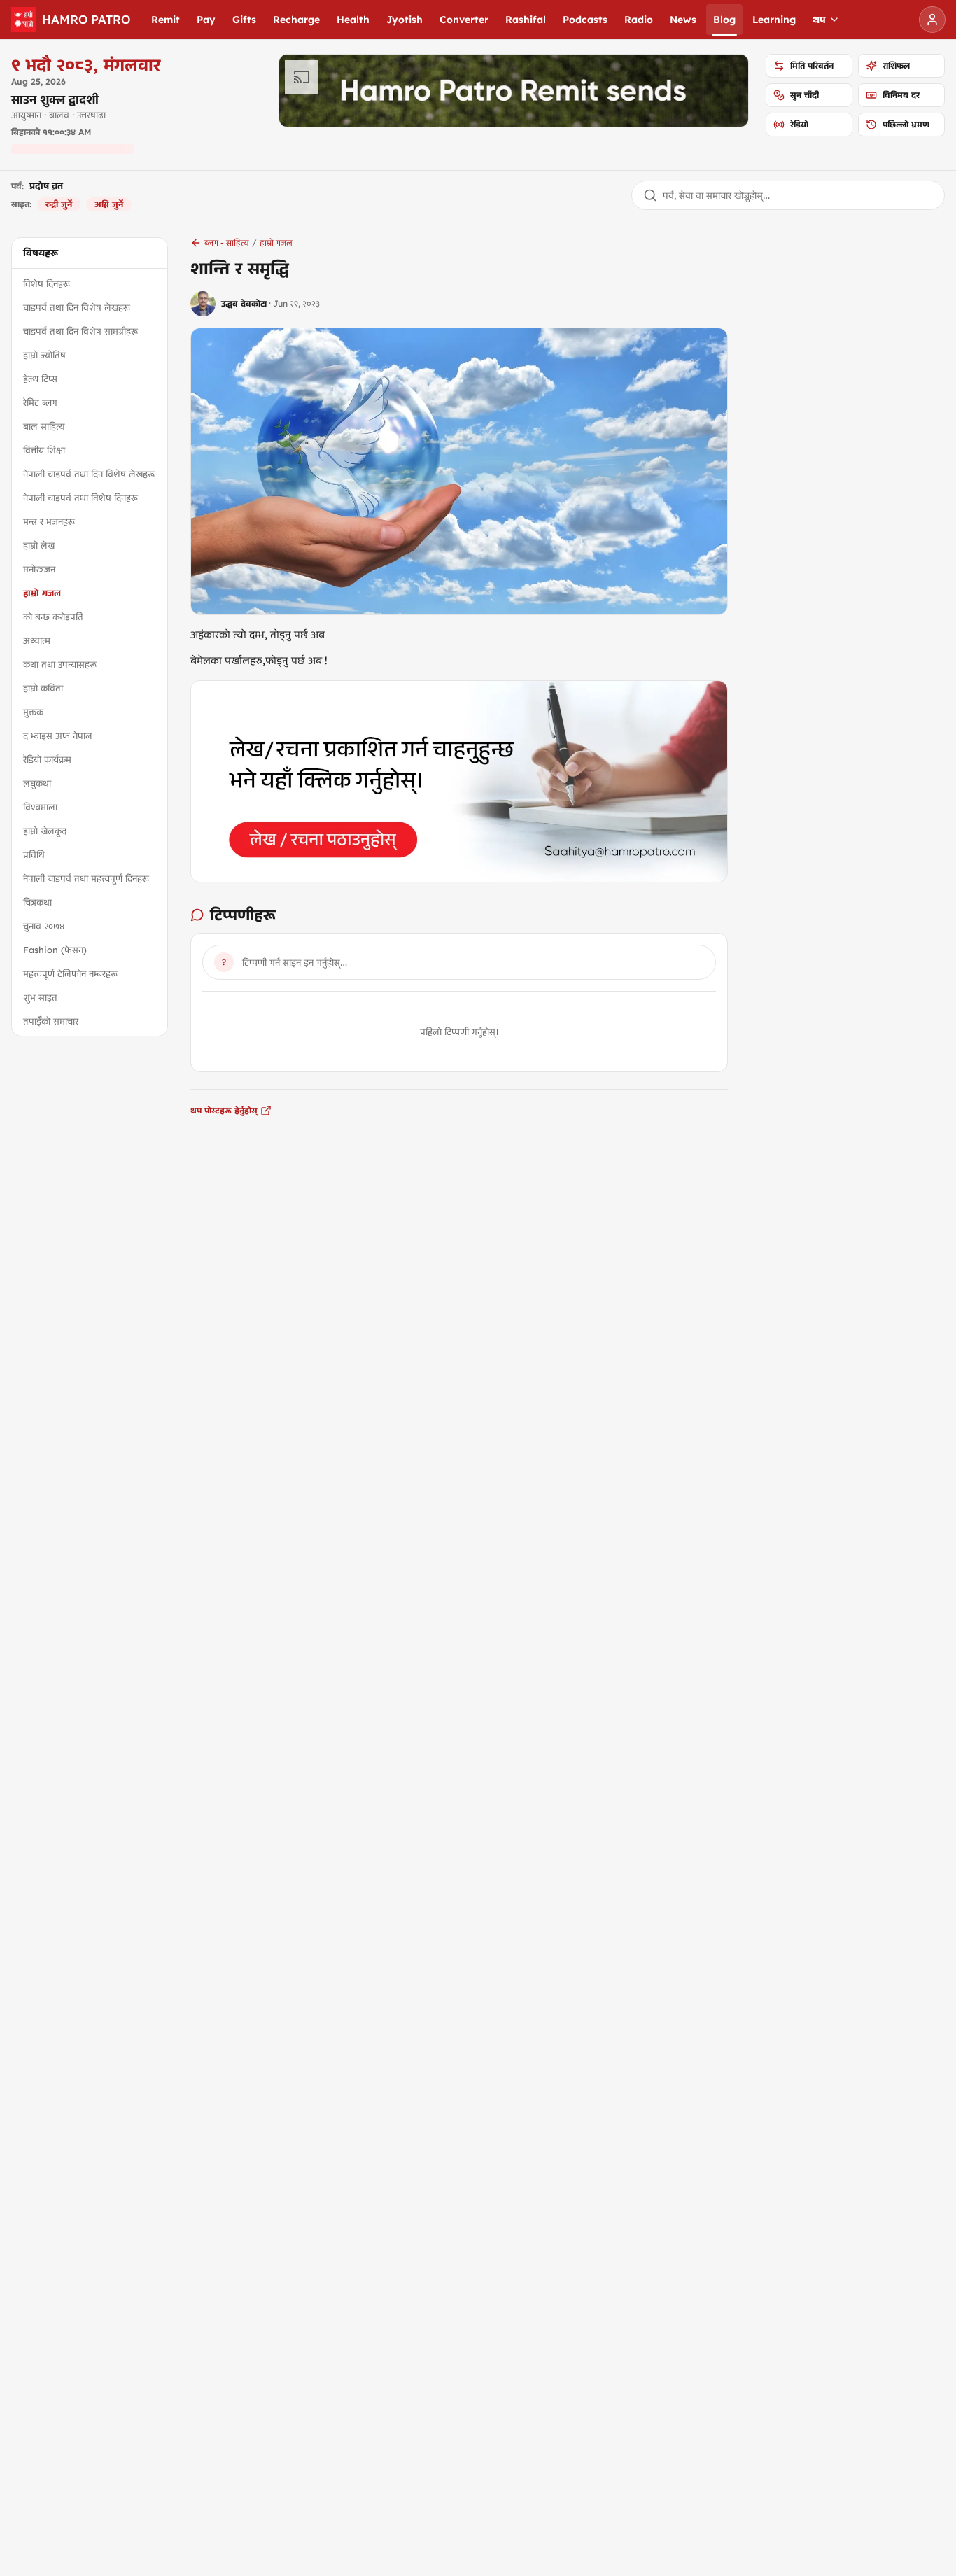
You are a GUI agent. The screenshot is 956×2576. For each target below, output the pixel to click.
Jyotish (405, 20)
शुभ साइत (40, 997)
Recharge (296, 20)
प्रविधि (34, 854)
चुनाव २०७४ (44, 926)
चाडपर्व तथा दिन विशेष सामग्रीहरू (80, 331)
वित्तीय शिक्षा (44, 450)
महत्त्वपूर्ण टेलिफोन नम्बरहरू (70, 973)
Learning (774, 20)
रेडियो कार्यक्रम (47, 759)
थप (819, 20)
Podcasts (585, 20)
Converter (464, 20)
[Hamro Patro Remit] (514, 91)
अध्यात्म (37, 640)
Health (353, 20)
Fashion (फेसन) (55, 950)
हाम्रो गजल (42, 593)
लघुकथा (37, 783)
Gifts (244, 20)
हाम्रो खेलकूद (45, 831)
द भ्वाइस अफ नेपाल (58, 736)
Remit (166, 20)
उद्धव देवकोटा (244, 303)
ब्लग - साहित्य (227, 242)
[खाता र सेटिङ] (932, 20)
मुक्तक (33, 712)
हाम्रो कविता (43, 688)
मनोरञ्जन (39, 569)
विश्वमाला (40, 807)
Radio (639, 20)
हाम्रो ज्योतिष (44, 355)
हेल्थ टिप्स (40, 379)
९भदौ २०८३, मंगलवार (86, 64)
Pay (206, 20)
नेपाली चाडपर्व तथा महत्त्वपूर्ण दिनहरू (86, 878)
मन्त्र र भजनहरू (49, 521)
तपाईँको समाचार (51, 1021)
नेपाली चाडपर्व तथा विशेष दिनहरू (80, 498)
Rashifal (526, 20)
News (683, 20)
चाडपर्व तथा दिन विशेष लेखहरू (77, 307)
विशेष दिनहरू (47, 283)
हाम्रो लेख (39, 545)
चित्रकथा (37, 902)
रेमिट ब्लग (40, 402)
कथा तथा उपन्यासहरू (60, 664)
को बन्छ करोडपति (53, 617)
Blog (724, 20)
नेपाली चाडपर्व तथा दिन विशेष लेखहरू (89, 474)
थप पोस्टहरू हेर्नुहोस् (224, 1110)
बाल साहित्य (44, 426)
